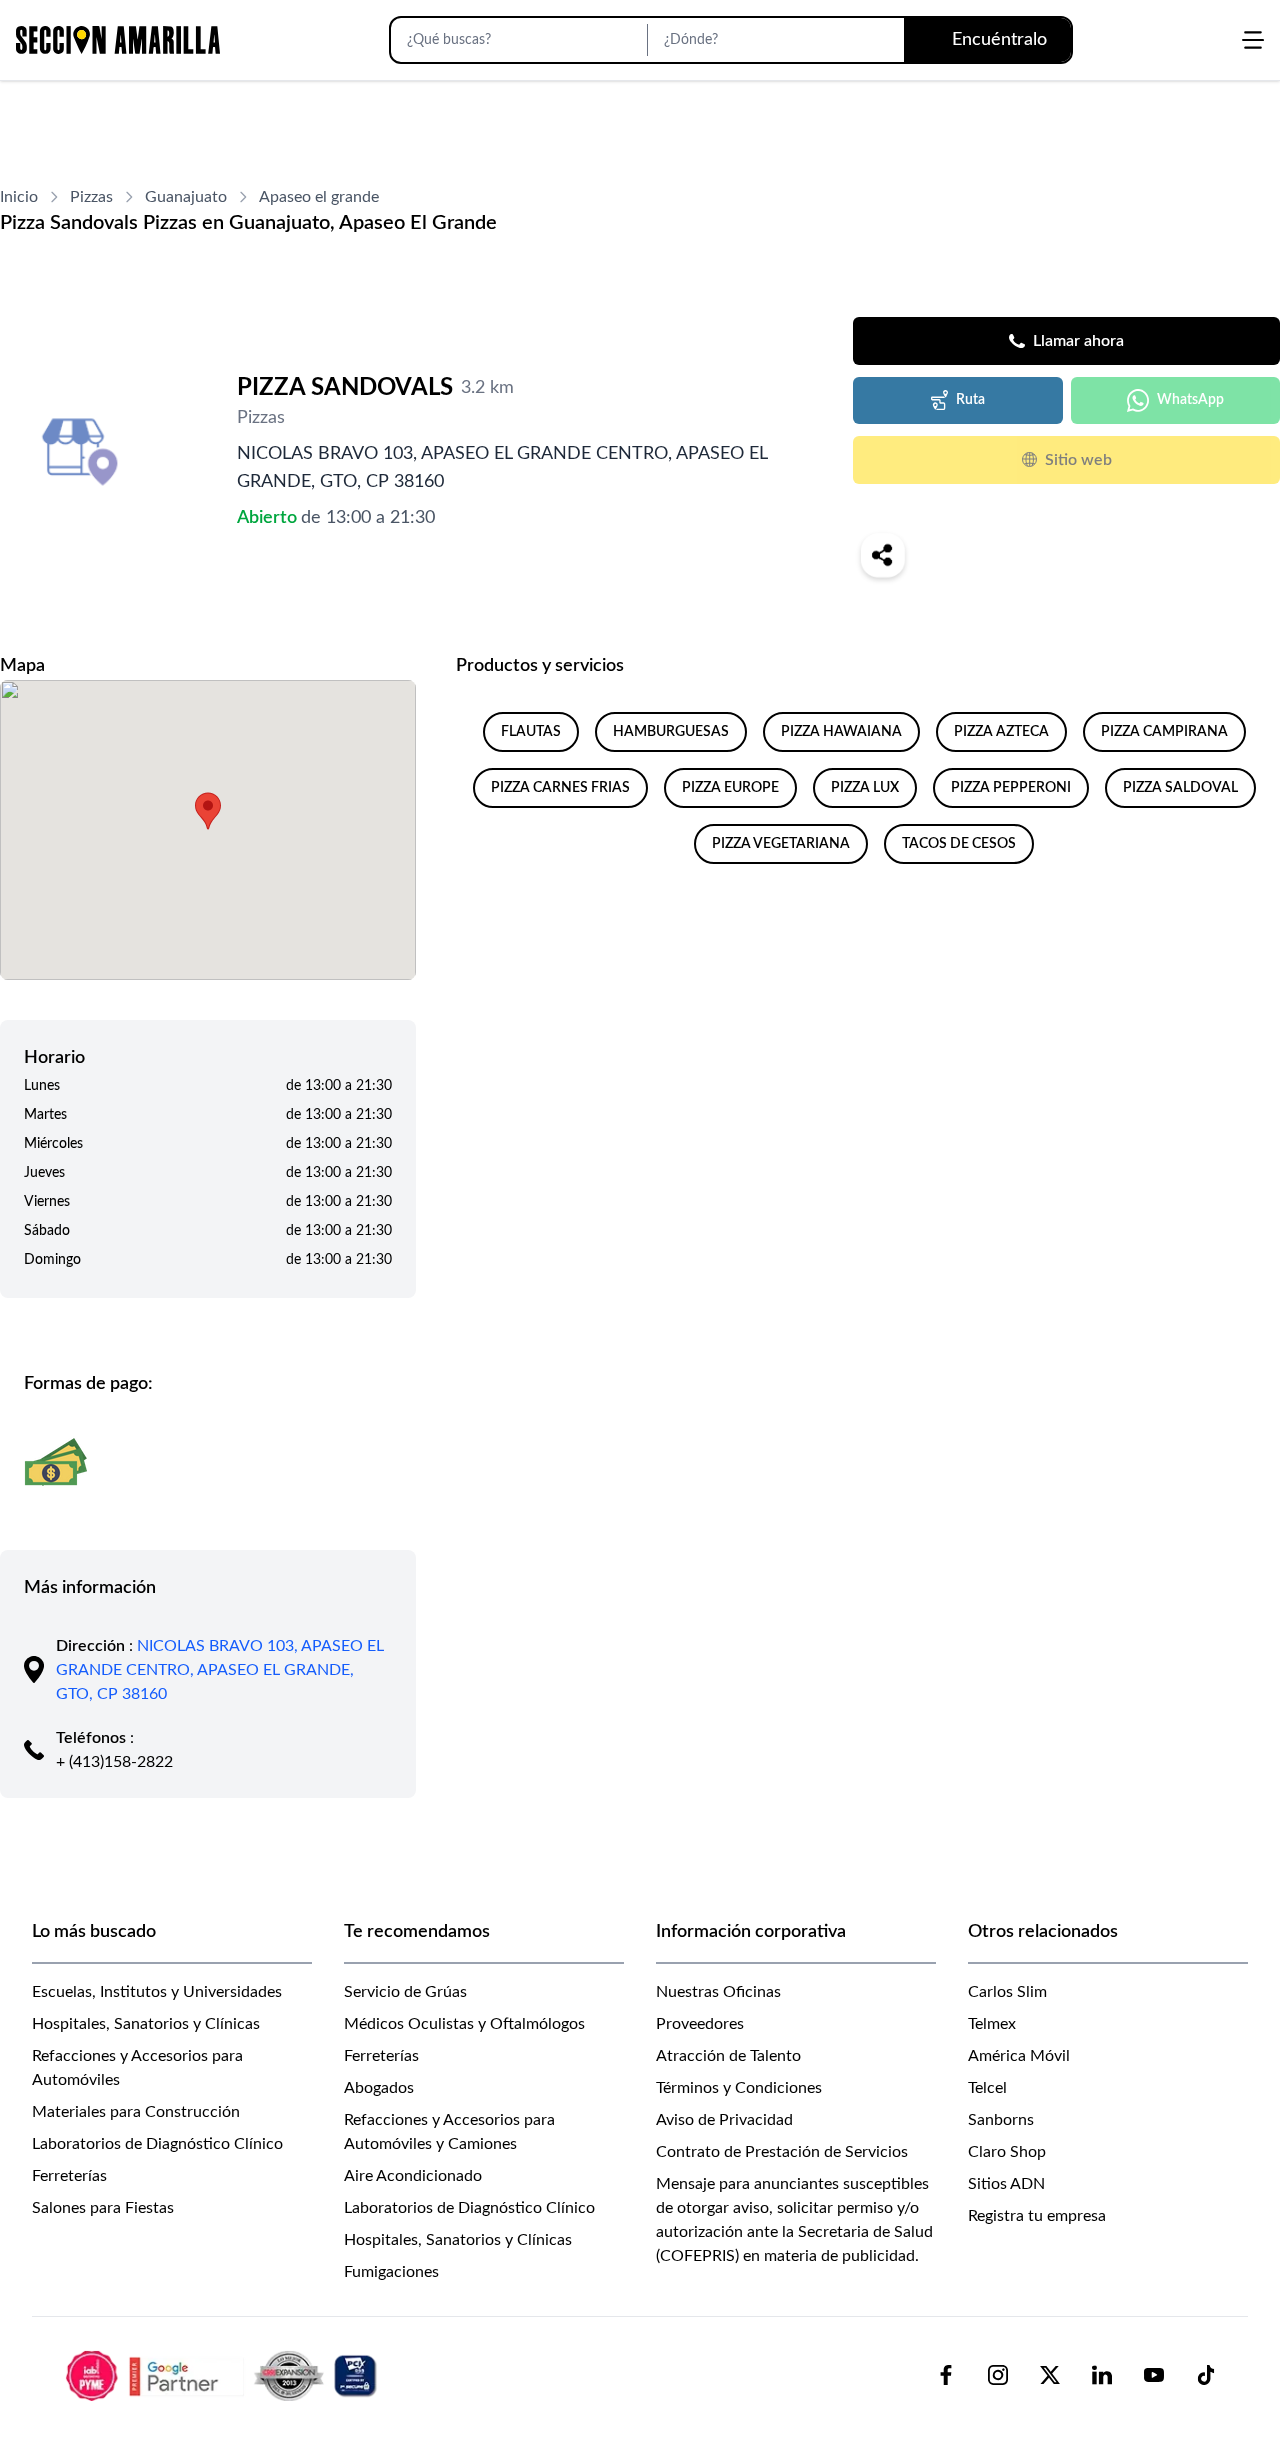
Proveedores (700, 2024)
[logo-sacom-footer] (224, 2375)
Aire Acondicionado (413, 2176)
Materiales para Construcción (136, 2112)
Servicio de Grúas (405, 1992)
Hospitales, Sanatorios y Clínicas (146, 2024)
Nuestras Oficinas (718, 1992)
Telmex (992, 2024)
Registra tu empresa (1037, 2216)
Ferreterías (69, 2176)
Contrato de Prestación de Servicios (782, 2152)
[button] (208, 811)
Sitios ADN (1006, 2184)
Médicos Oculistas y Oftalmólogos (464, 2024)
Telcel (987, 2088)
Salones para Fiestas (103, 2208)
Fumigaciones (391, 2272)
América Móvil (1019, 2056)
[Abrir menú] (1253, 40)
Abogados (379, 2088)
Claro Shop (1007, 2152)
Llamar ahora (1078, 341)
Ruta (970, 400)
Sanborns (1001, 2120)
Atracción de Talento (728, 2056)
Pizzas (91, 197)
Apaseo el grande (319, 197)
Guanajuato (186, 197)
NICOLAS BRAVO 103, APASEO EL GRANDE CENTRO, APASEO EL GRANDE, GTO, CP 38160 (220, 1670)
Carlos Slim (1007, 1992)
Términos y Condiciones (739, 2088)
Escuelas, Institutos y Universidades (157, 1992)
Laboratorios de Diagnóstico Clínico (157, 2144)
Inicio (19, 197)
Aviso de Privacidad (724, 2120)
